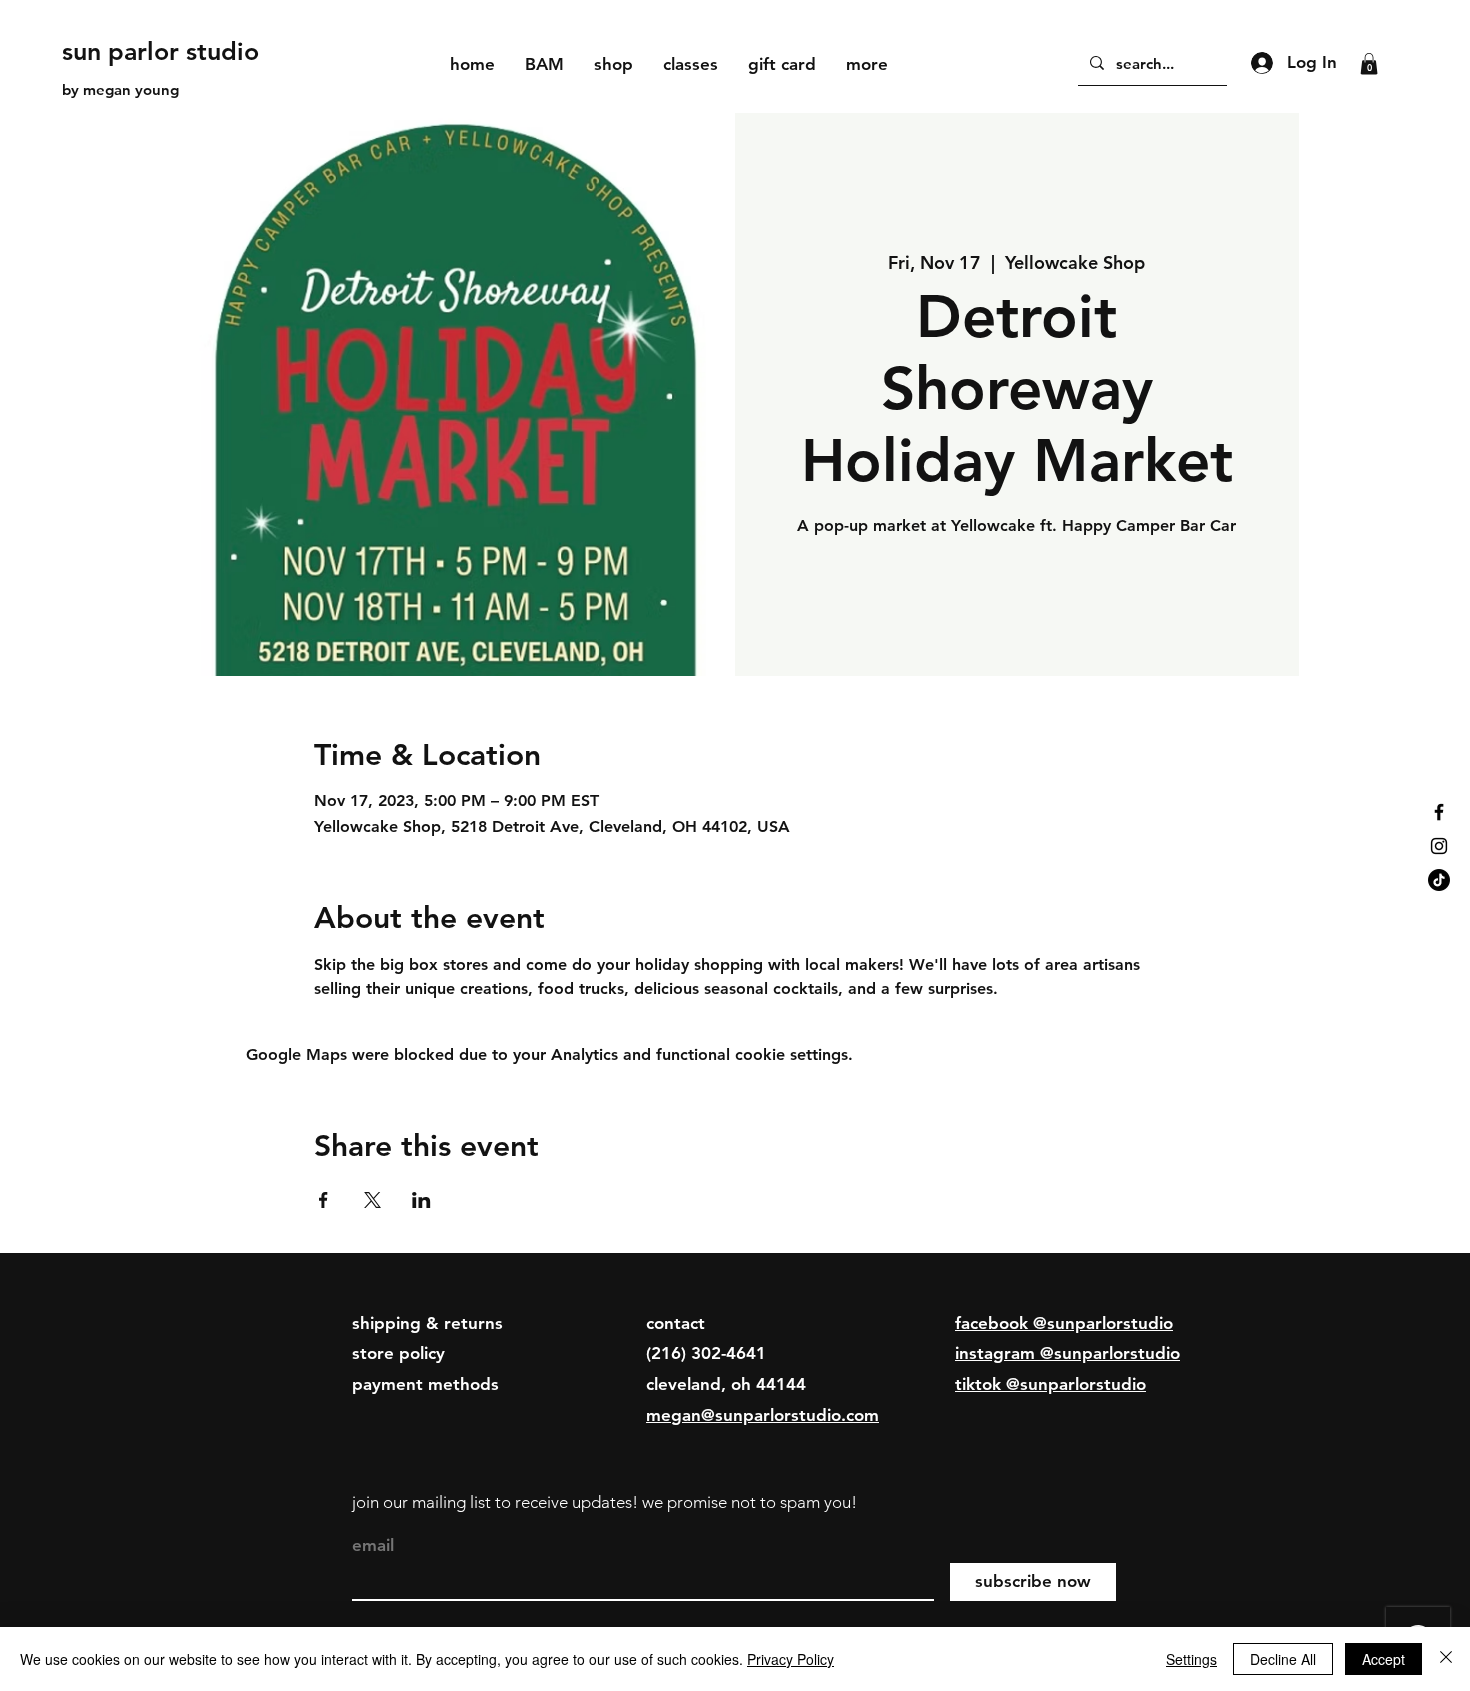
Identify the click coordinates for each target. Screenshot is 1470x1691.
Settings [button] (1191, 1659)
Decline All (1283, 1659)
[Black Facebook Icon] (1439, 812)
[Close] (1446, 1659)
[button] (613, 64)
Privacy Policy (790, 1659)
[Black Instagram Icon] (1439, 846)
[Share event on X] (372, 1200)
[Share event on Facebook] (323, 1200)
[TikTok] (1439, 880)
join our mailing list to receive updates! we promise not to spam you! (604, 1502)
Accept (1383, 1659)
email (373, 1545)
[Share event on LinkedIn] (421, 1200)
